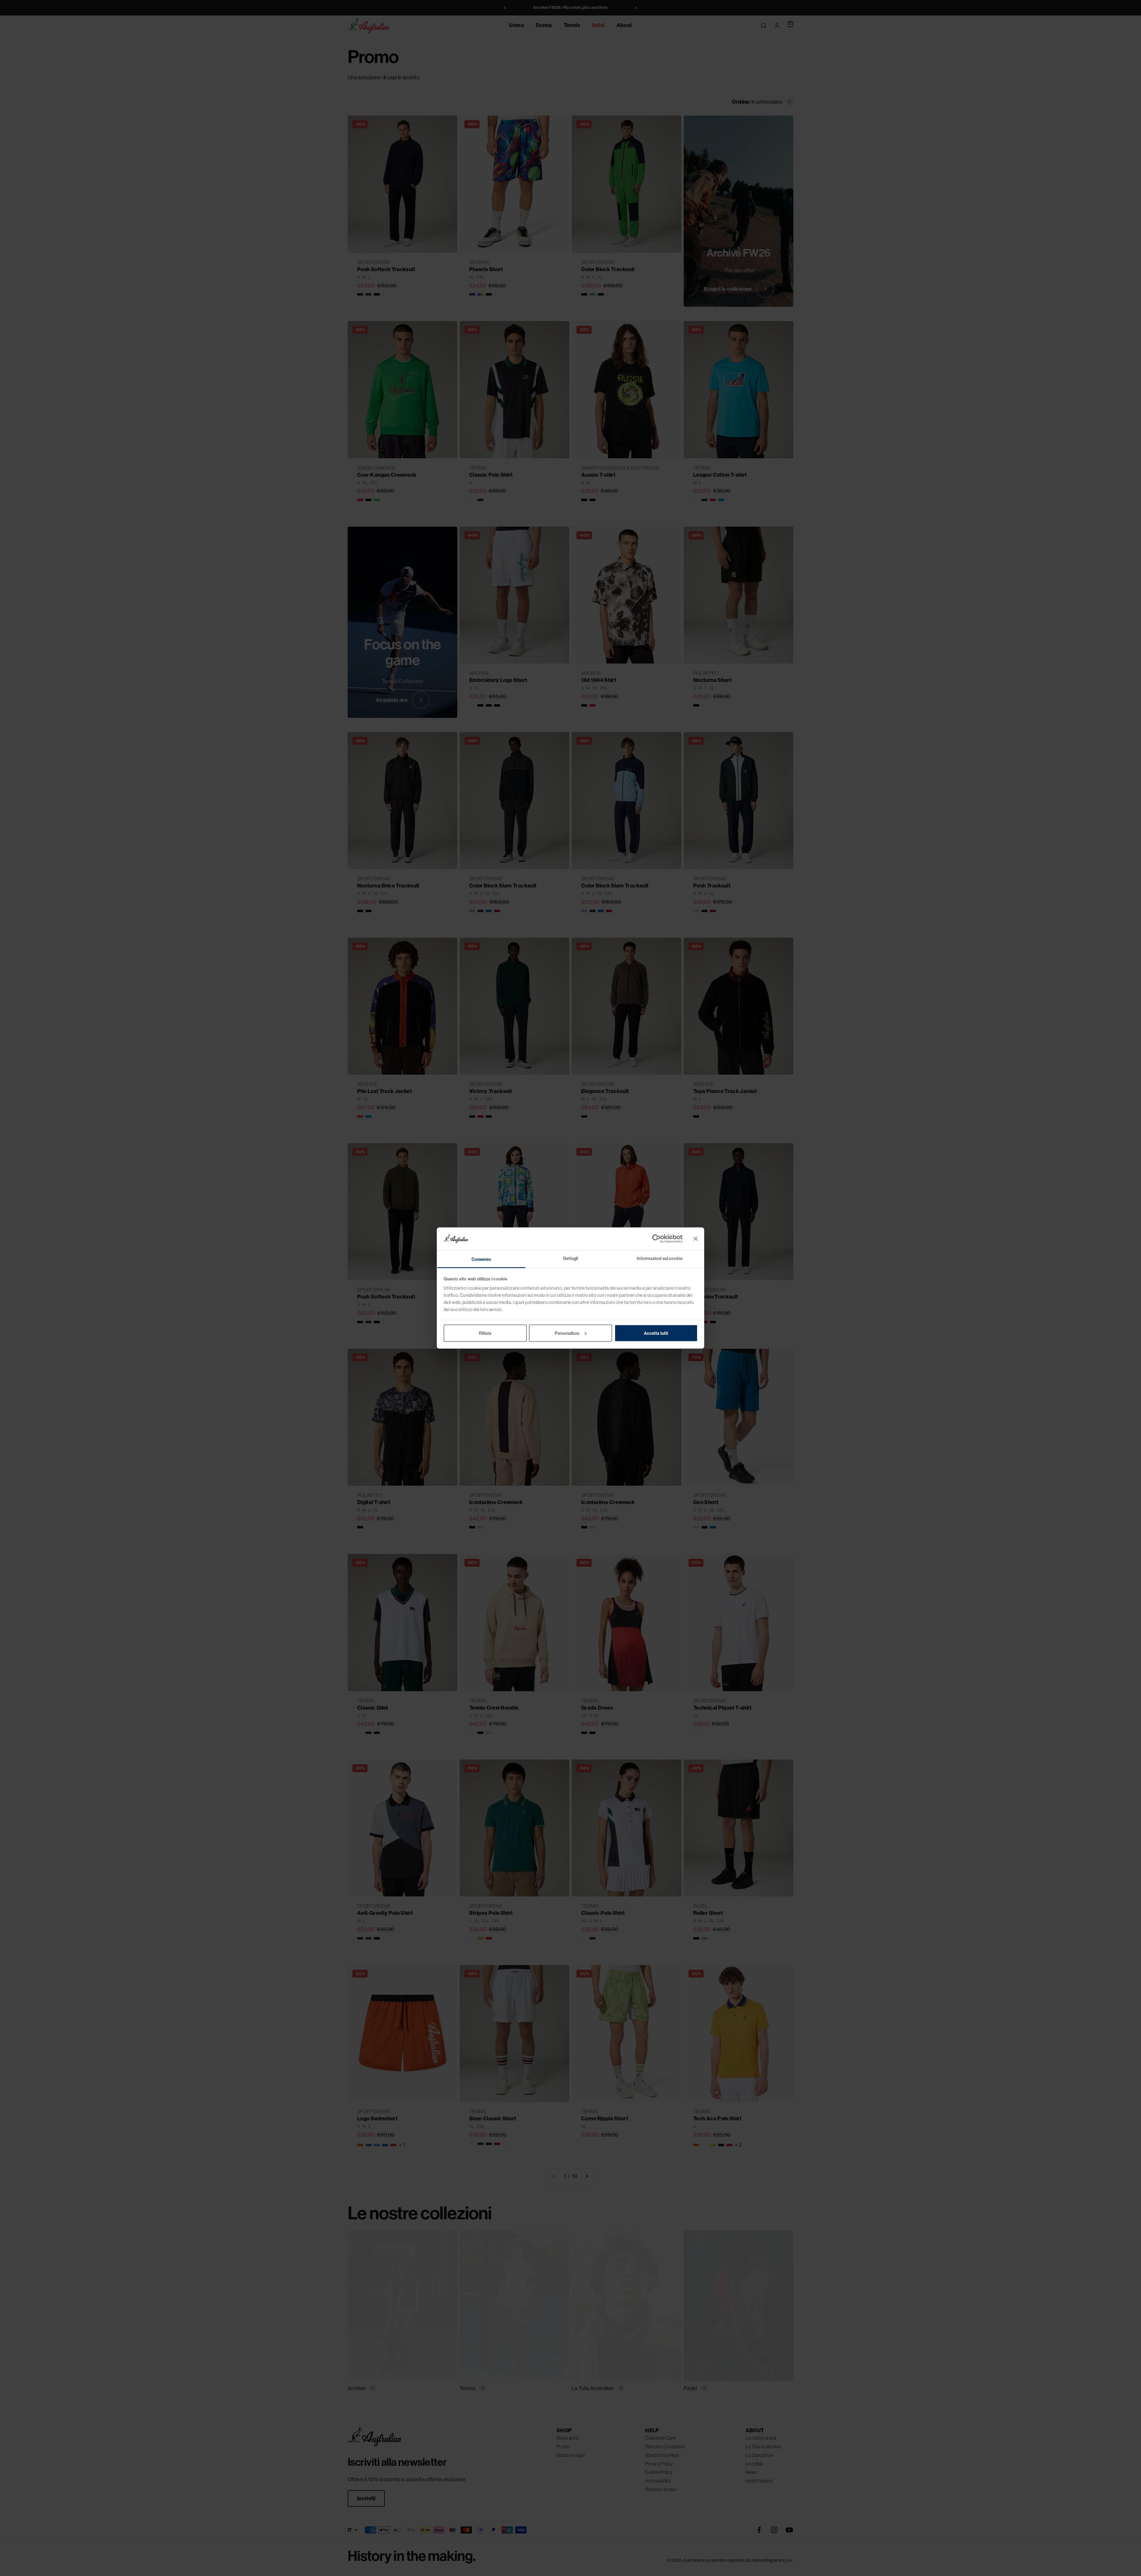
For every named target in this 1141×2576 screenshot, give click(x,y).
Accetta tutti (656, 1333)
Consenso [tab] (482, 1259)
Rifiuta (485, 1333)
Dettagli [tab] (571, 1258)
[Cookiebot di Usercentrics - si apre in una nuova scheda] (657, 1239)
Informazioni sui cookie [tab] (659, 1258)
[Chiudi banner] (696, 1239)
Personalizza (567, 1333)
